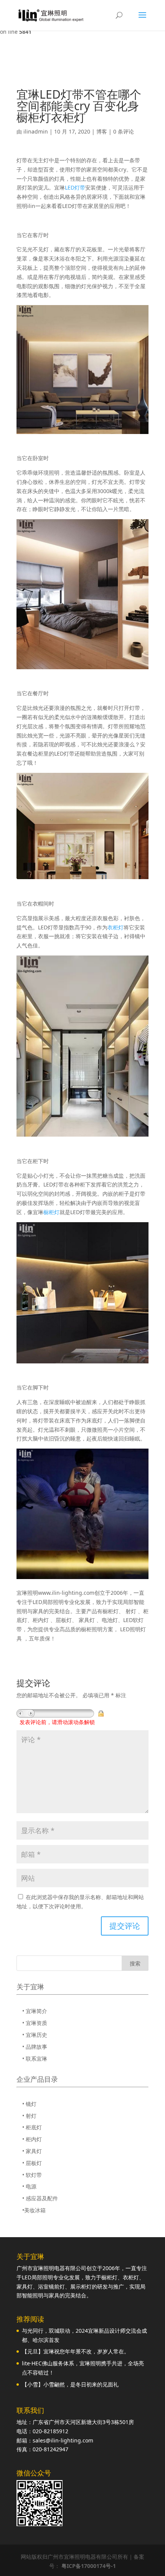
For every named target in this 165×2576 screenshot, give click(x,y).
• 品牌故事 (35, 2047)
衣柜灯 (115, 927)
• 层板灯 (32, 2163)
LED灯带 (75, 187)
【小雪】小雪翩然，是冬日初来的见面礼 (70, 2384)
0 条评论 (124, 131)
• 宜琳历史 (35, 2035)
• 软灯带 (32, 2175)
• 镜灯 (29, 2104)
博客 (102, 131)
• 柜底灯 (32, 2127)
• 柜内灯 (32, 2139)
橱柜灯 (51, 1212)
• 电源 (29, 2186)
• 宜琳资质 (35, 2023)
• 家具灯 (32, 2151)
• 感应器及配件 (40, 2198)
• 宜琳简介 (35, 2011)
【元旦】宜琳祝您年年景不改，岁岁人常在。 (76, 2351)
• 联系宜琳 (35, 2059)
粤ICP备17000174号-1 (89, 2566)
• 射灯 (29, 2116)
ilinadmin (36, 131)
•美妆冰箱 (34, 2210)
